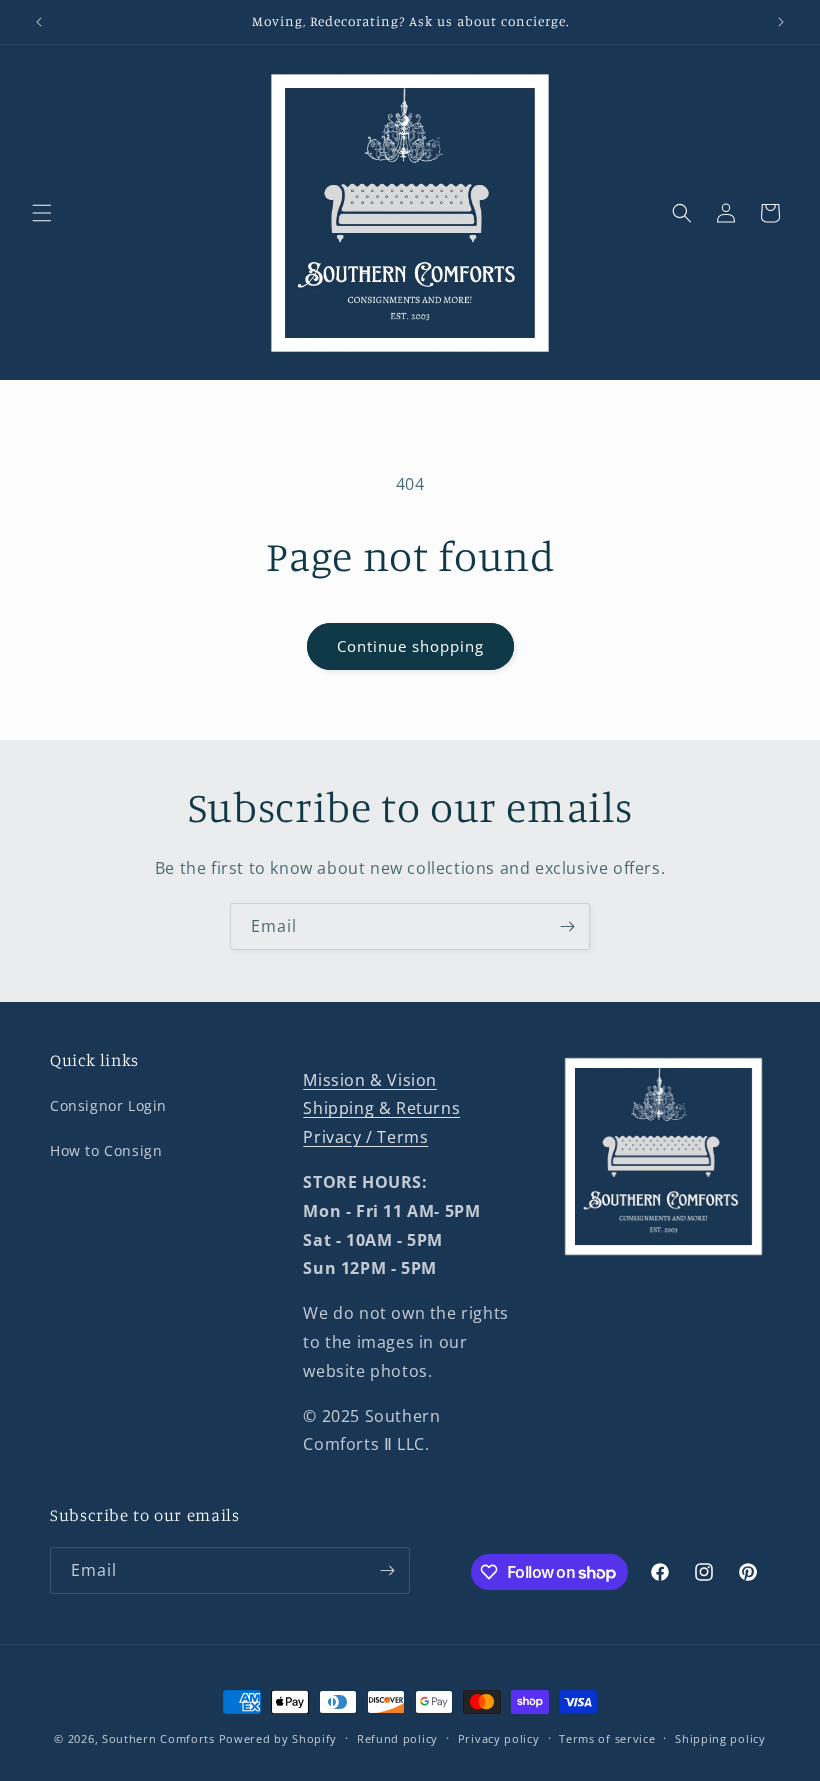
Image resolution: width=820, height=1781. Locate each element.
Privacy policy (499, 1738)
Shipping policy (720, 1738)
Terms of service (607, 1738)
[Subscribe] (567, 926)
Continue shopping (410, 646)
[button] (42, 213)
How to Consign (106, 1150)
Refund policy (397, 1738)
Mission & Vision (370, 1080)
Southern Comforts (158, 1738)
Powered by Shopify (278, 1738)
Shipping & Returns (381, 1108)
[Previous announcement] (39, 22)
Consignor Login (108, 1105)
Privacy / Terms (365, 1137)
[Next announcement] (781, 22)
